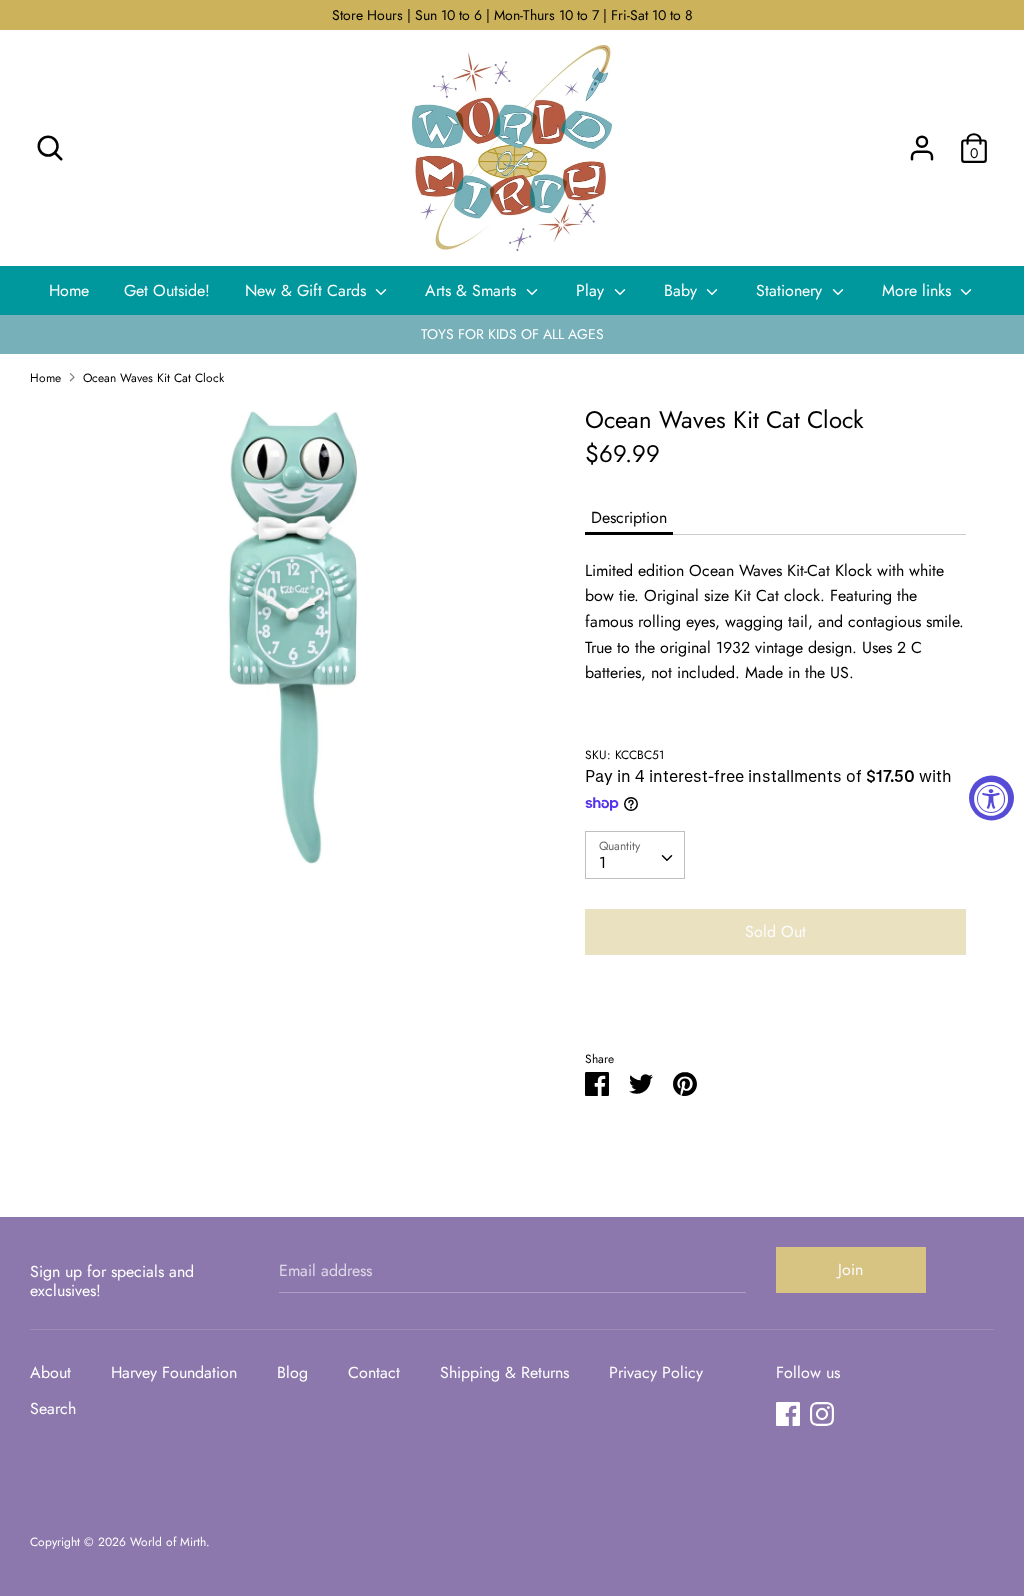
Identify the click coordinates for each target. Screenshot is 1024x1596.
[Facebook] (788, 1413)
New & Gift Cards (308, 290)
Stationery (791, 290)
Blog (292, 1372)
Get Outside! (167, 290)
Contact (374, 1372)
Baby (683, 290)
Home (69, 290)
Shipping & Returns (504, 1372)
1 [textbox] (602, 862)
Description (629, 517)
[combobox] (635, 855)
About (50, 1372)
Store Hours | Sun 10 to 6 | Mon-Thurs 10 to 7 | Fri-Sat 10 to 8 (512, 15)
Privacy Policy (656, 1372)
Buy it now (775, 991)
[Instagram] (822, 1413)
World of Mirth (168, 1542)
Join (850, 1269)
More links (919, 290)
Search (53, 1408)
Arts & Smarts (473, 290)
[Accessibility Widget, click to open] (991, 798)
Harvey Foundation (174, 1372)
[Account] (922, 140)
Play (592, 290)
